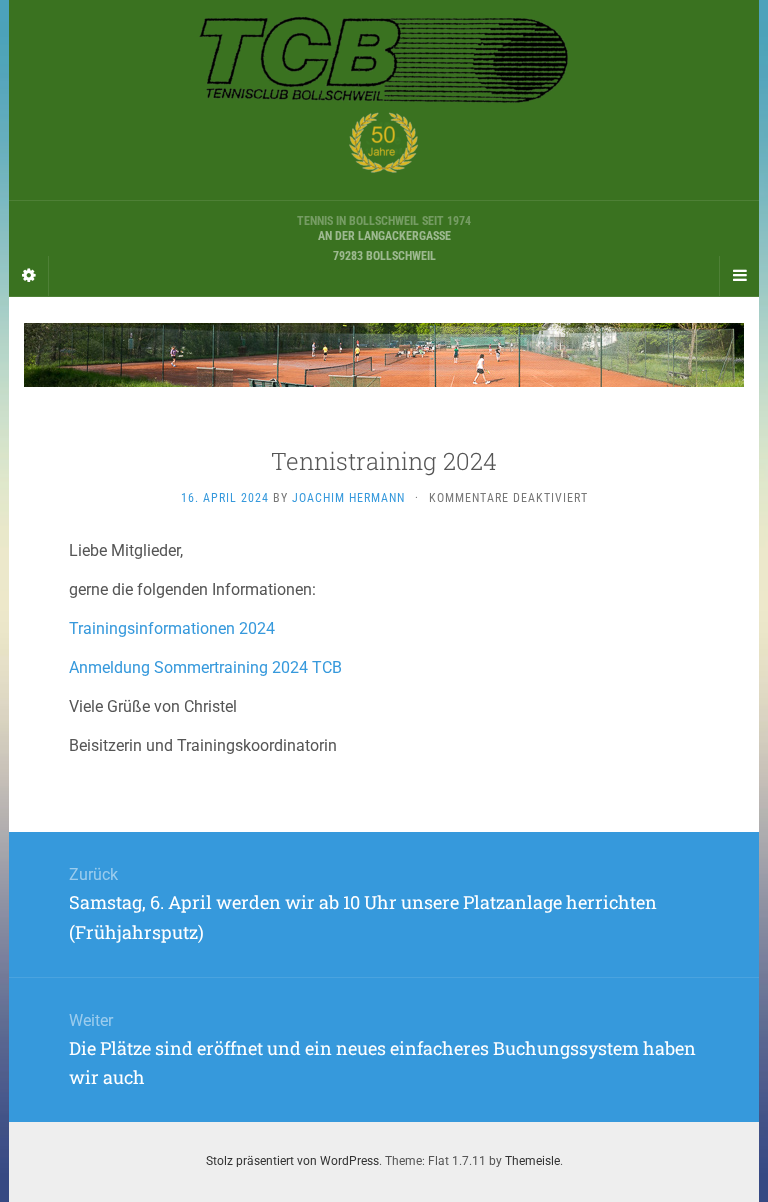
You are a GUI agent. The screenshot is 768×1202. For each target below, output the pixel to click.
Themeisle (532, 1161)
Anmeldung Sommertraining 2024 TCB (205, 667)
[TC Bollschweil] (384, 100)
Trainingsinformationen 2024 (172, 628)
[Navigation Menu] (739, 276)
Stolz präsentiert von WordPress (292, 1161)
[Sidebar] (29, 276)
